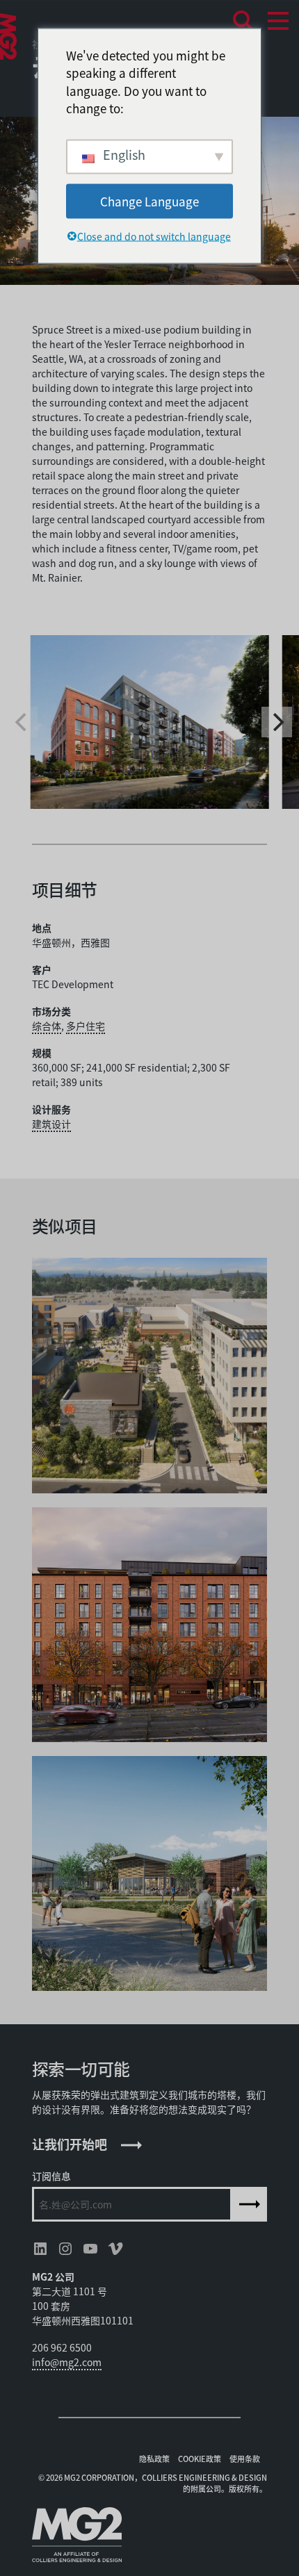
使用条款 (245, 2459)
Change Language (149, 200)
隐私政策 (154, 2459)
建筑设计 (51, 1124)
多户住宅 (86, 1026)
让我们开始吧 (70, 2144)
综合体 (47, 1026)
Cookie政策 (200, 2459)
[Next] (277, 722)
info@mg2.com (67, 2362)
